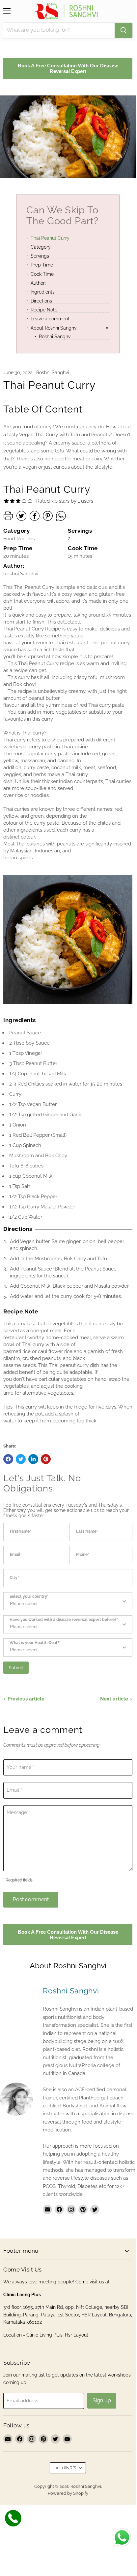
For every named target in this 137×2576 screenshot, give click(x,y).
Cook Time (42, 274)
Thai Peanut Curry (50, 238)
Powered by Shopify (68, 2493)
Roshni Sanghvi (55, 337)
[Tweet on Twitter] (21, 1459)
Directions (41, 301)
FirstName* (20, 1532)
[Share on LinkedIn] (33, 1459)
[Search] (123, 30)
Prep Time (42, 265)
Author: (38, 283)
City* (14, 1578)
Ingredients (43, 292)
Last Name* (87, 1532)
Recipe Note (44, 310)
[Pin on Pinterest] (46, 1459)
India (65, 2468)
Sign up (102, 2400)
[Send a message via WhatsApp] (122, 2538)
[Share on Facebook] (8, 1459)
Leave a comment (50, 319)
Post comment (31, 1899)
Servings (40, 256)
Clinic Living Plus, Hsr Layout (57, 2335)
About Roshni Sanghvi (54, 328)
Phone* (82, 1555)
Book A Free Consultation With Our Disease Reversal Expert (68, 68)
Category (41, 247)
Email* (16, 1555)
